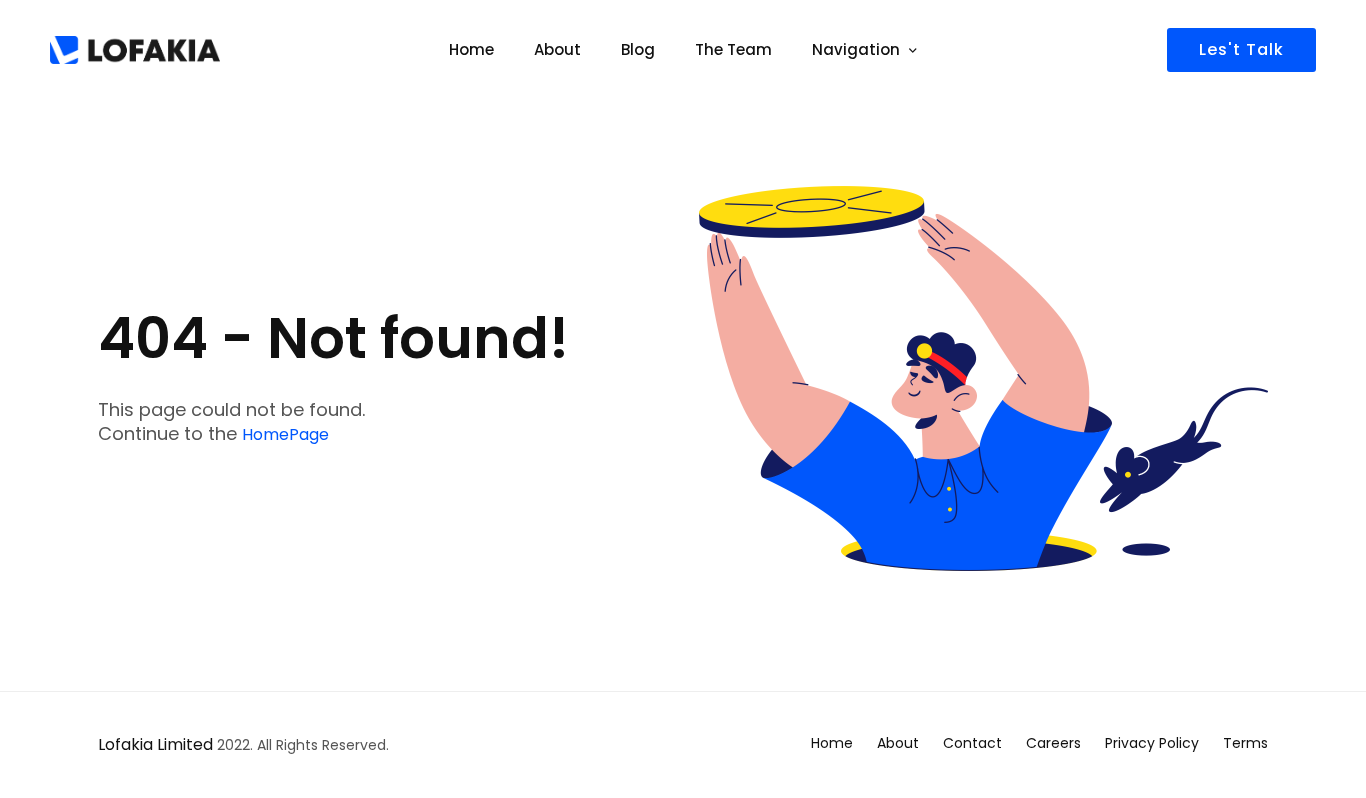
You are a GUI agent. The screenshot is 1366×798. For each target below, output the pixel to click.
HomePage (285, 434)
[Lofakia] (135, 50)
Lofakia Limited (155, 744)
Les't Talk (1241, 49)
